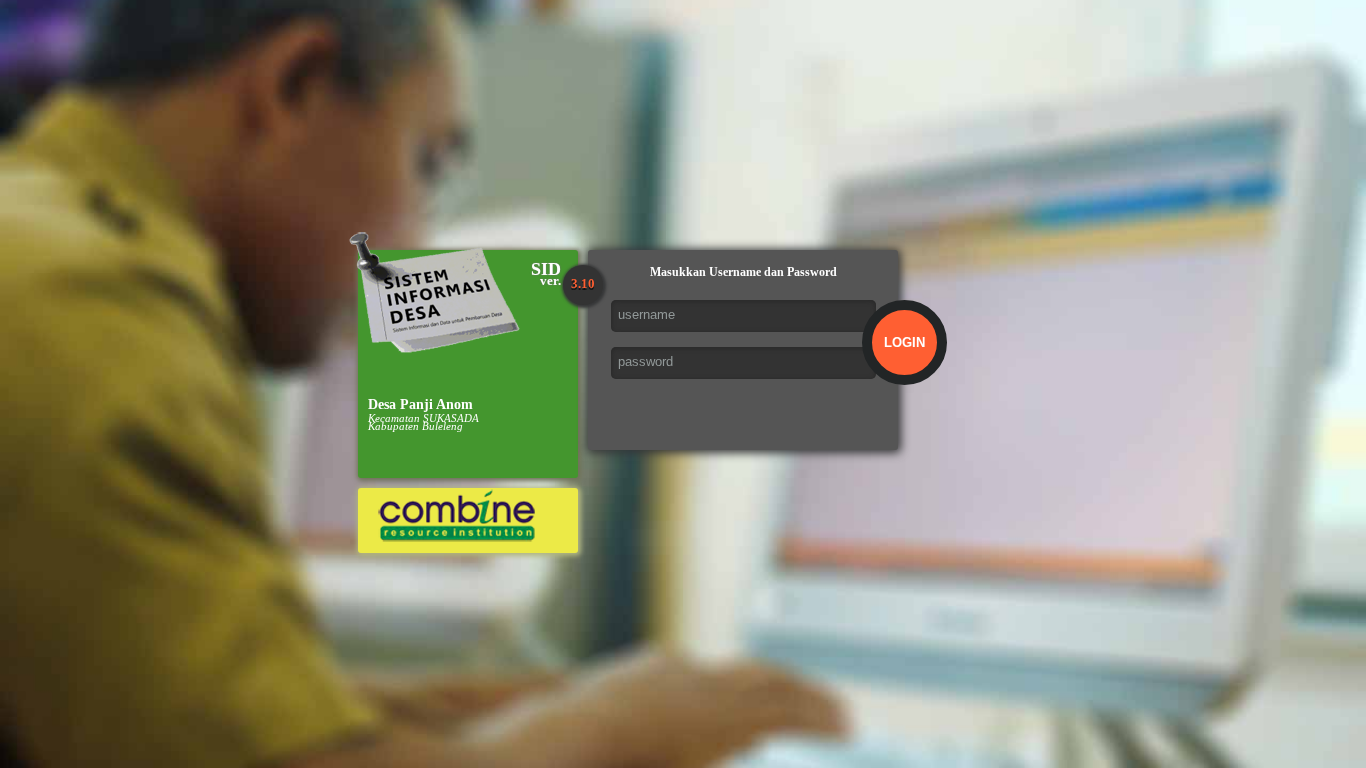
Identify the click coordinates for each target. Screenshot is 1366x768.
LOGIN (904, 342)
